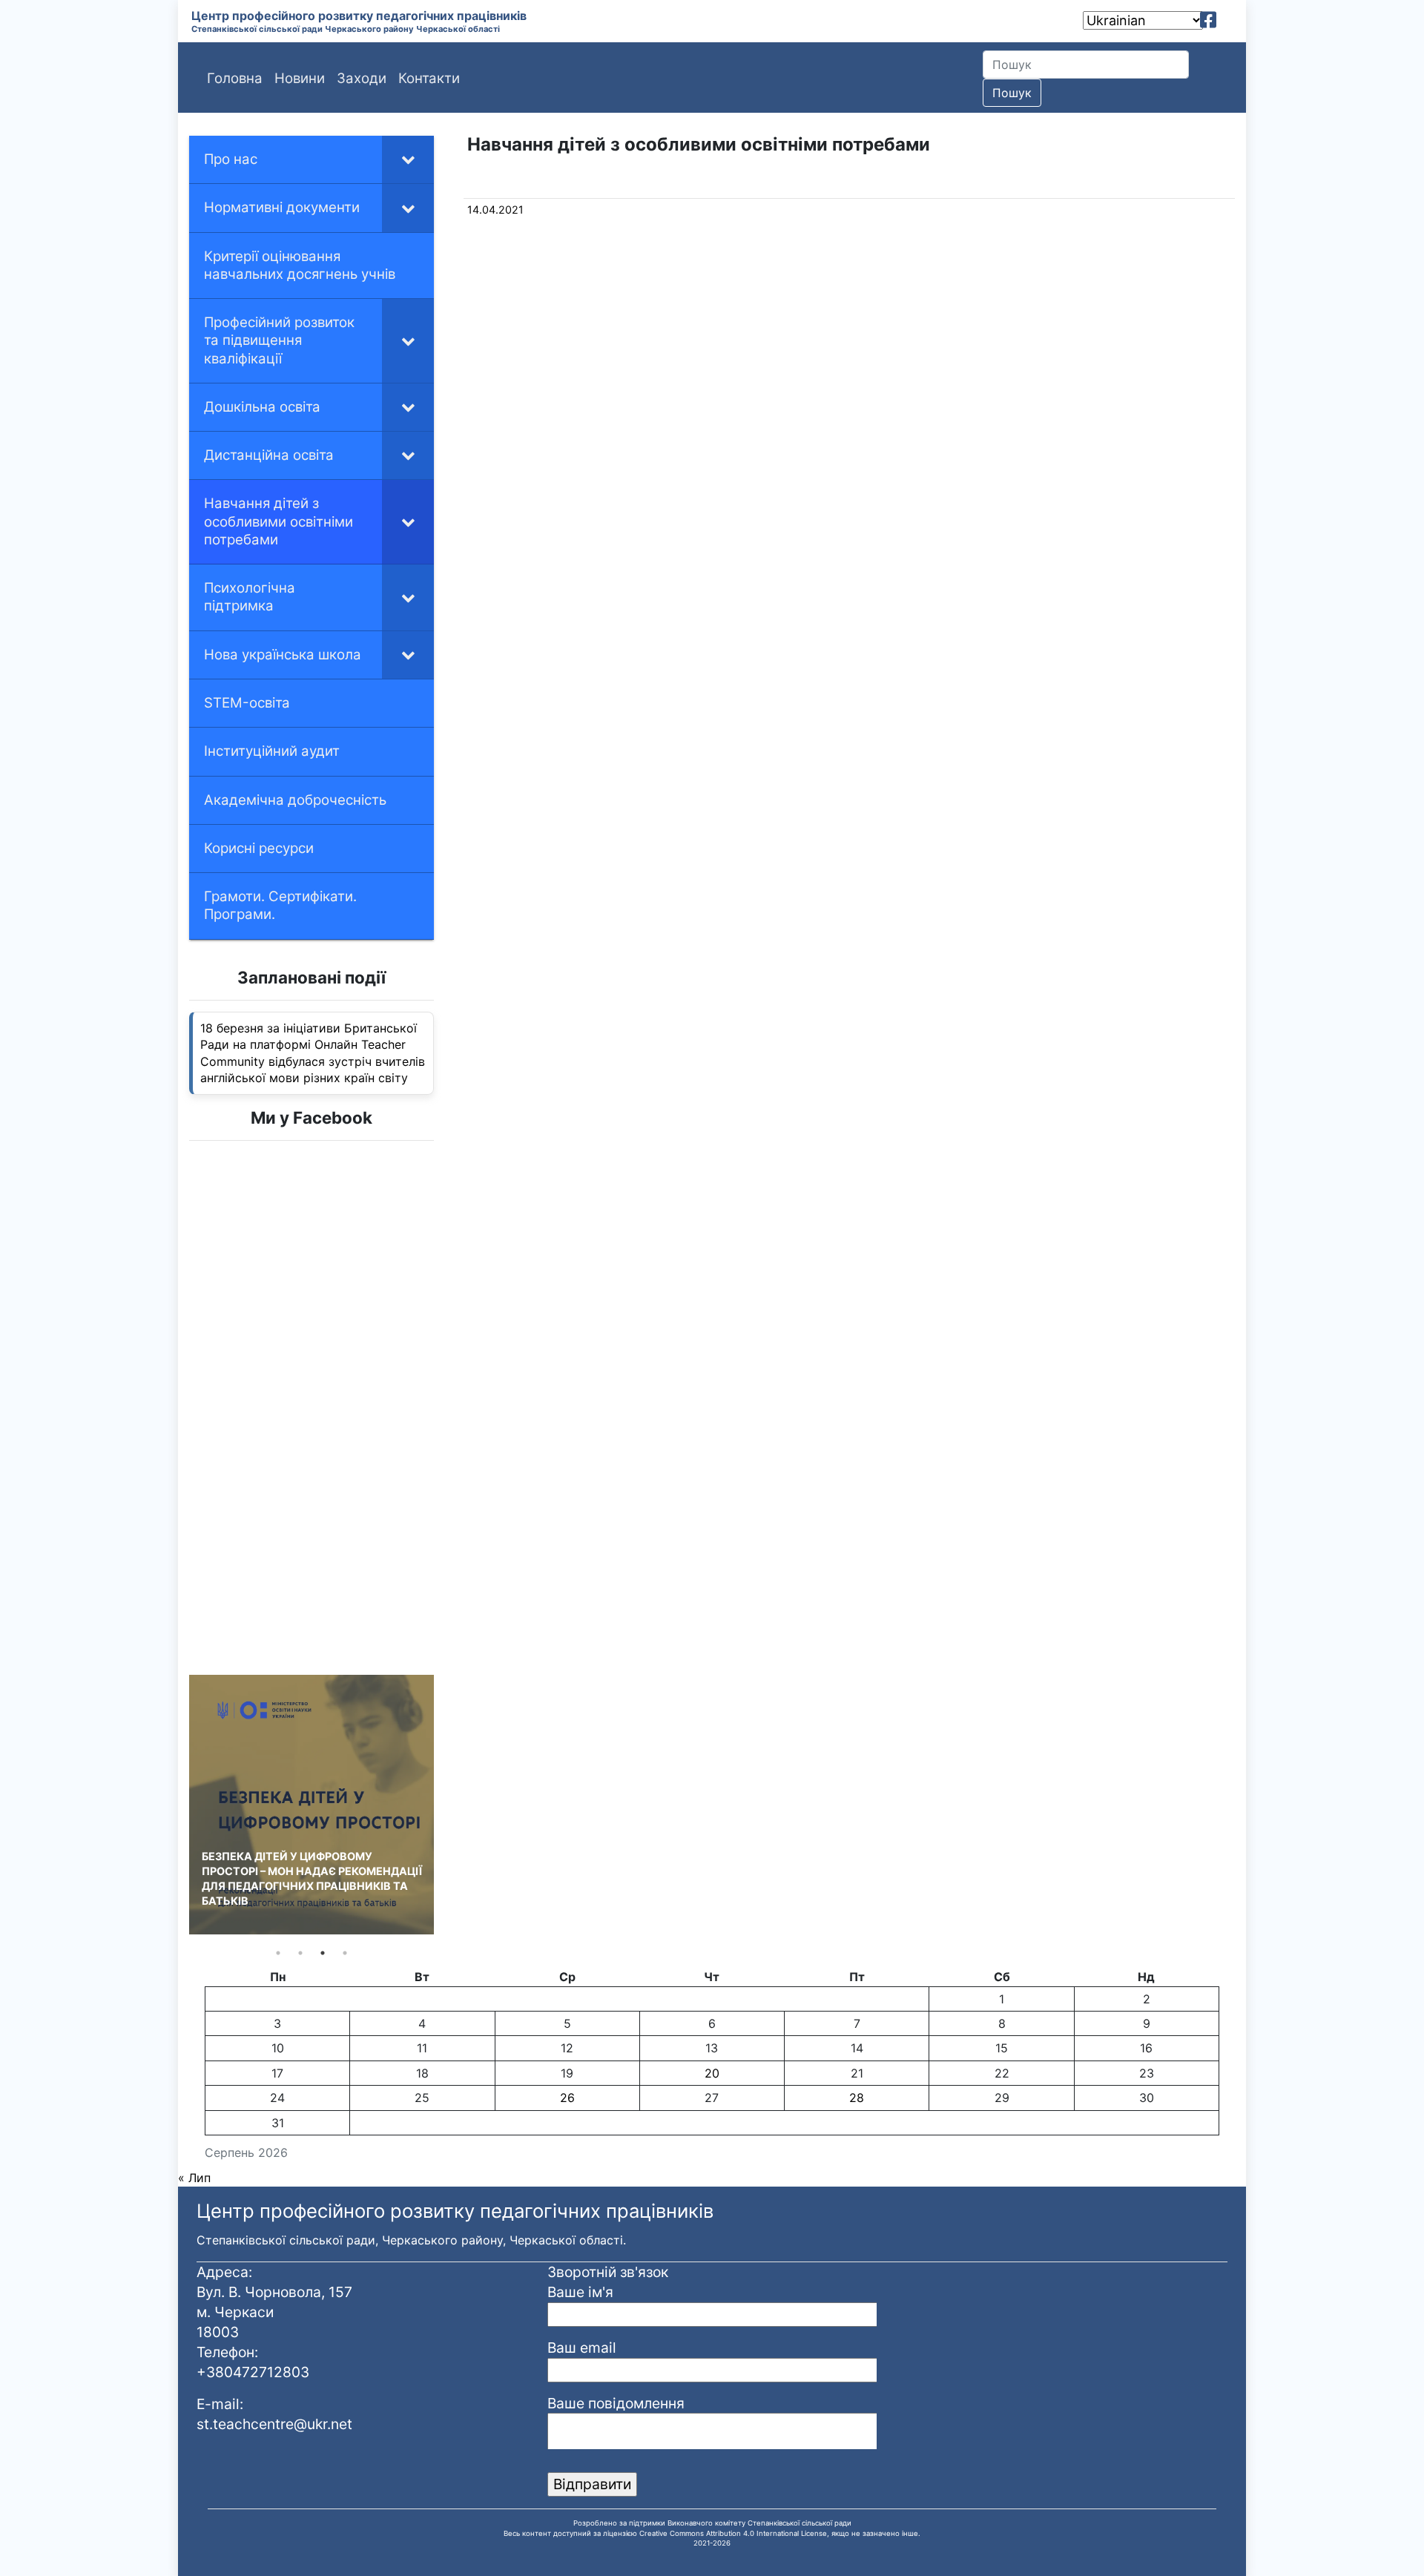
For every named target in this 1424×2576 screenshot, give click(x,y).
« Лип (194, 2178)
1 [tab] (278, 1953)
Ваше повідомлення (616, 2403)
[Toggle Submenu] (408, 159)
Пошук (1012, 93)
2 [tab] (300, 1953)
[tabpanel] (311, 1805)
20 (712, 2073)
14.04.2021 (495, 210)
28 (857, 2098)
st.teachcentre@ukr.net (274, 2424)
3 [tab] (323, 1953)
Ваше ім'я (580, 2292)
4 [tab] (345, 1953)
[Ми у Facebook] (1208, 20)
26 (567, 2098)
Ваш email (582, 2348)
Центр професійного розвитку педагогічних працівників (359, 16)
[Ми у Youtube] (1229, 20)
